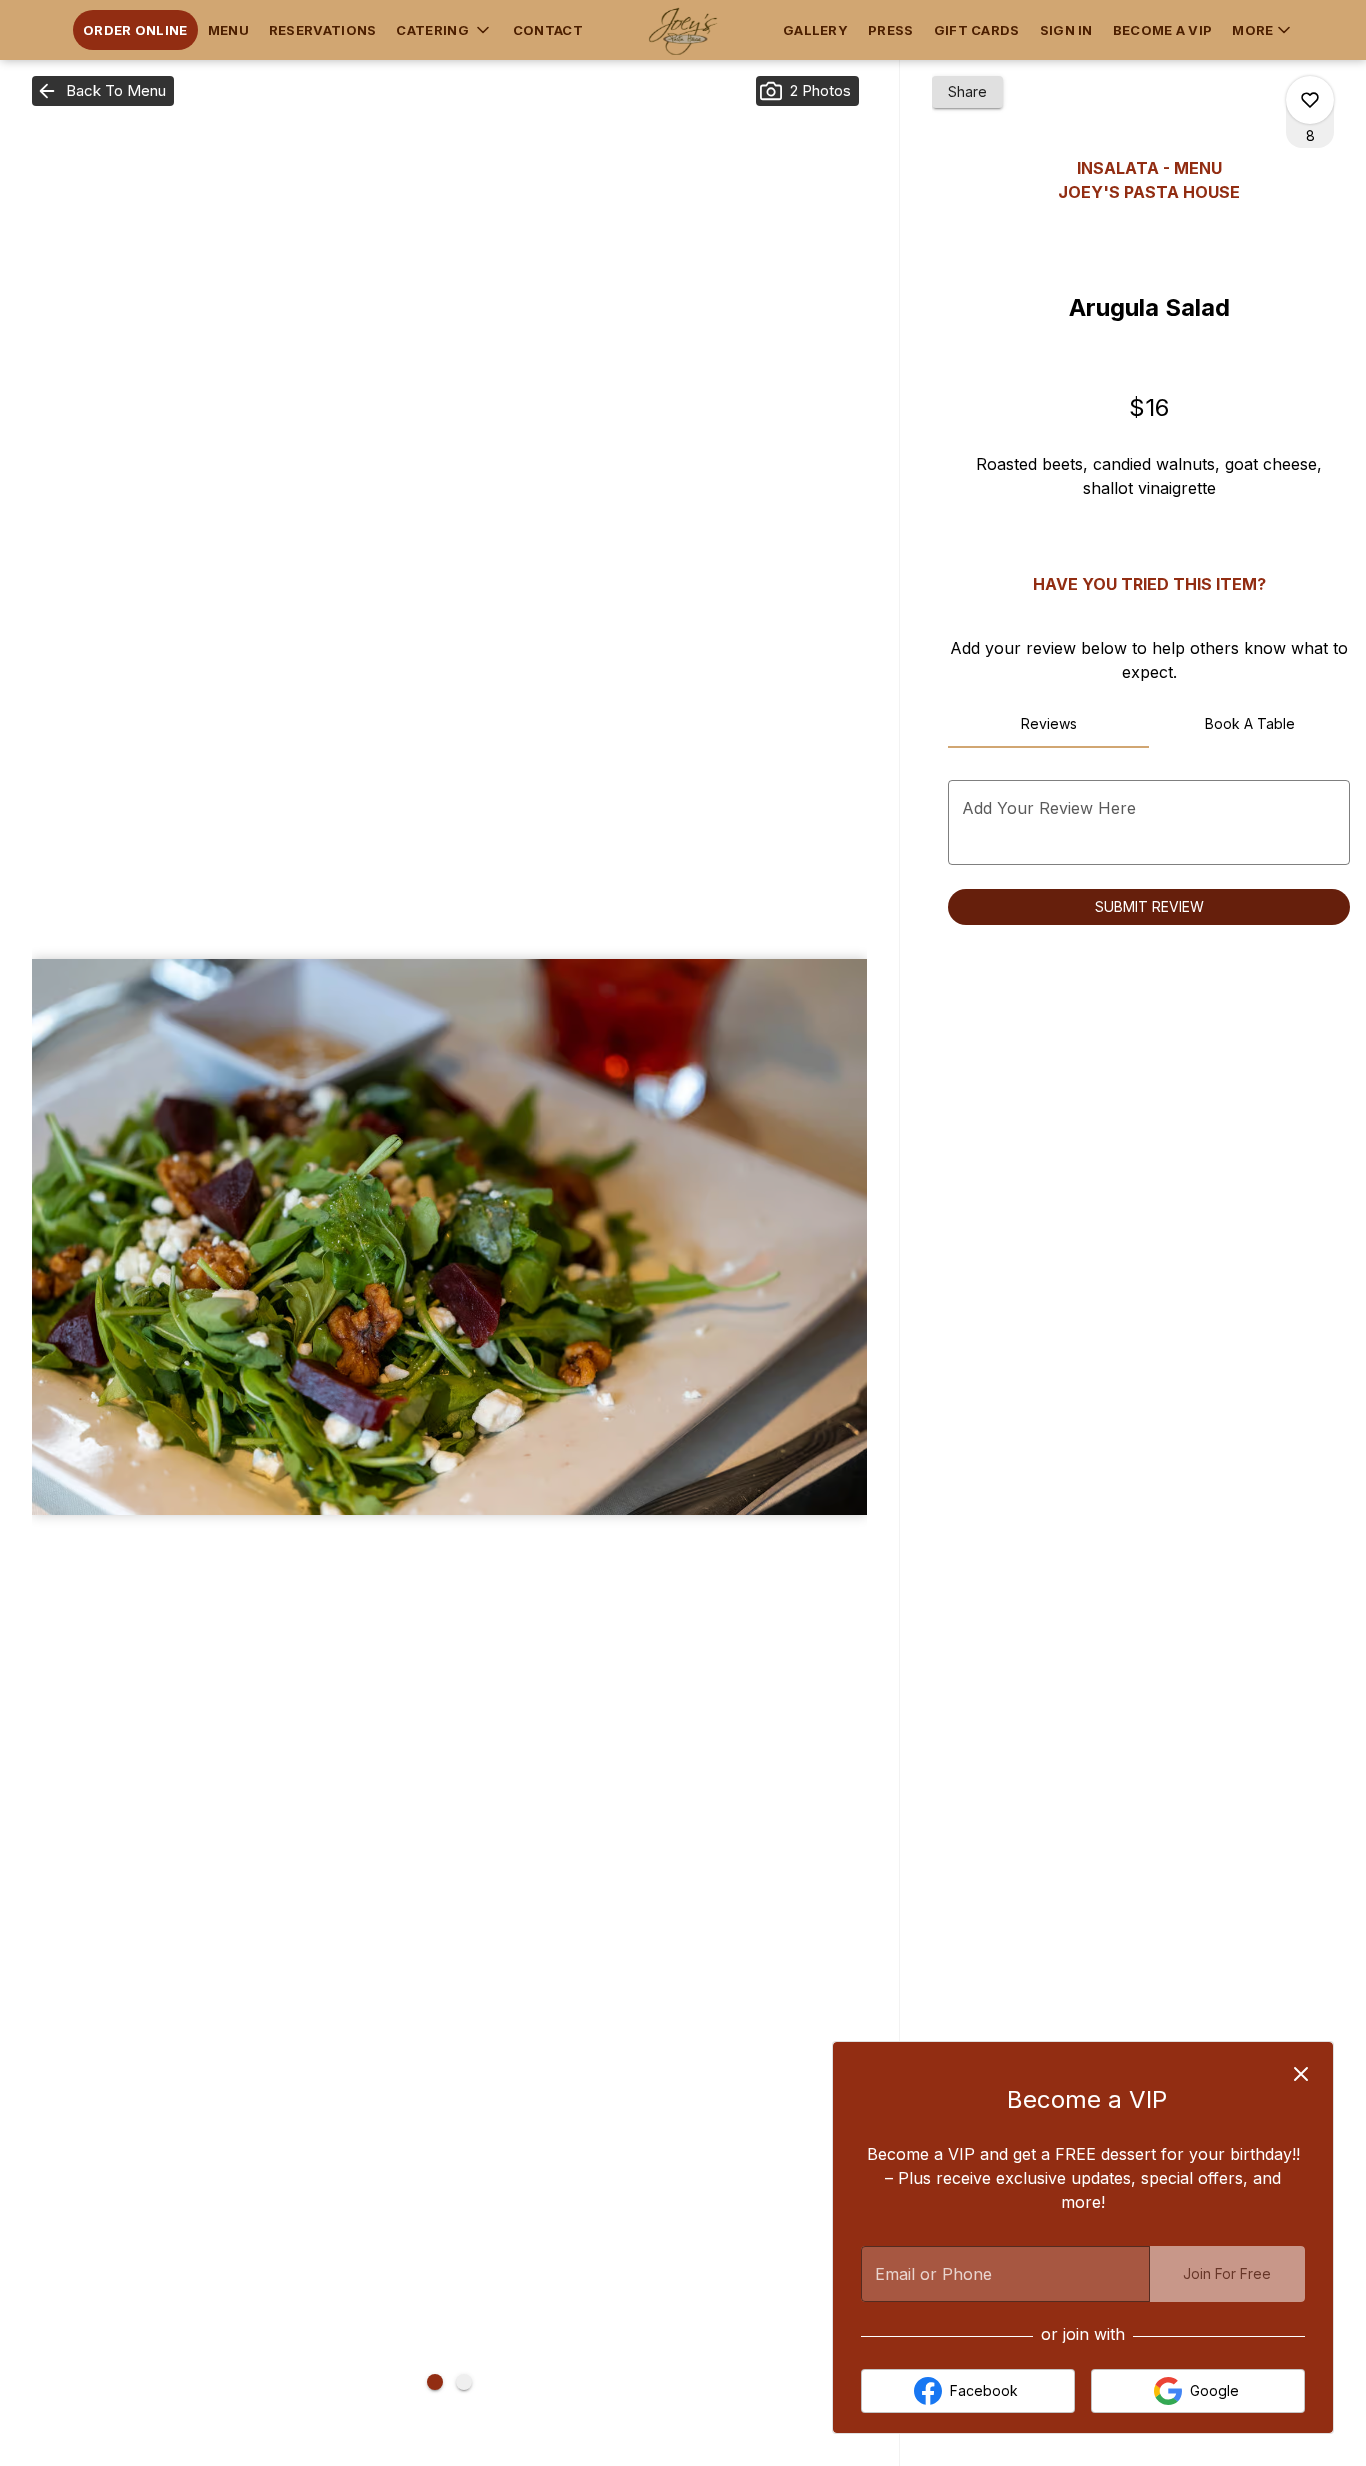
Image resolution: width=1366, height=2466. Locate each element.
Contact (548, 30)
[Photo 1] (435, 2382)
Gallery (815, 30)
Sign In (1066, 30)
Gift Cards (977, 30)
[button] (444, 30)
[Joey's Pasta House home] (683, 30)
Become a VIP (1163, 30)
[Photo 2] (464, 2382)
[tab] (1048, 724)
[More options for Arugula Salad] (1310, 100)
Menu (228, 30)
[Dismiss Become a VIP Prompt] (1301, 2074)
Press (891, 30)
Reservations (323, 30)
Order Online (135, 30)
